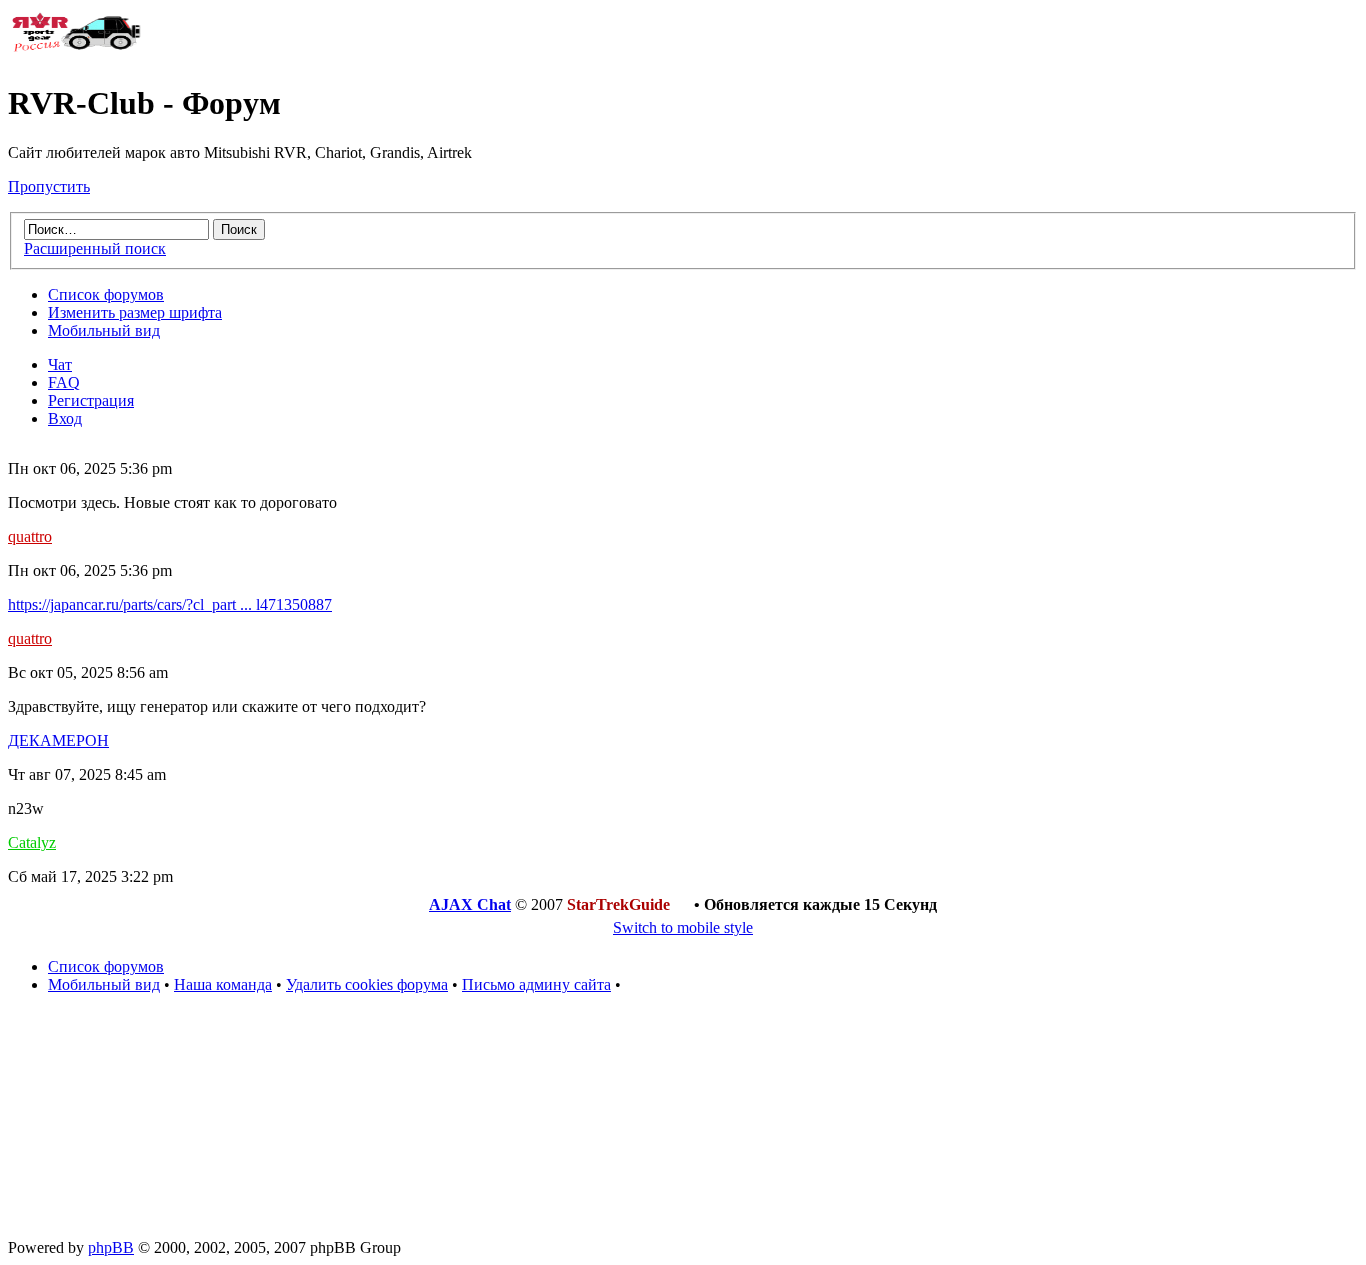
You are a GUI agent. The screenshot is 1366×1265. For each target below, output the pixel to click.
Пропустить (49, 186)
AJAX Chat (470, 904)
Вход (65, 418)
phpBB (111, 1247)
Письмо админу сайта (536, 984)
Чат (60, 364)
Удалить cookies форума (367, 984)
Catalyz (32, 842)
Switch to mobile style (683, 927)
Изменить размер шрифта (135, 312)
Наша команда (223, 984)
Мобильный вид (104, 330)
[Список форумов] (77, 54)
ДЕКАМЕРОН (58, 740)
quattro (30, 536)
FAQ (64, 382)
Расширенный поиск (95, 248)
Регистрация (91, 400)
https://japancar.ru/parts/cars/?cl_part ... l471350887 (170, 604)
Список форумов (106, 294)
